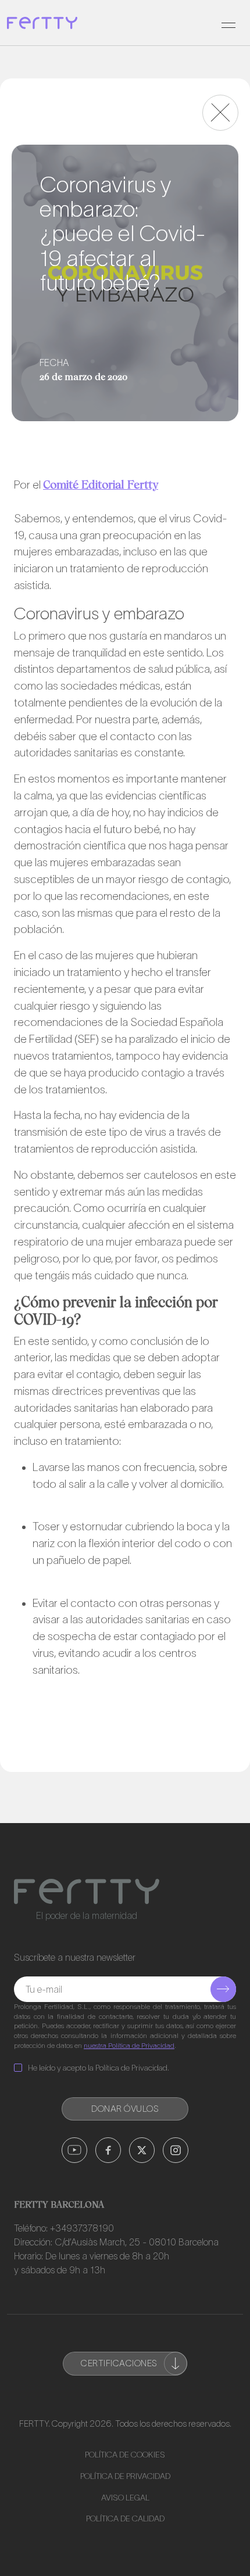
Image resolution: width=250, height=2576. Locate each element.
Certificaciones (119, 2363)
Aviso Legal (125, 2498)
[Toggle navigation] (228, 23)
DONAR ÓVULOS (125, 2109)
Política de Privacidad (125, 2476)
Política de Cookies (125, 2455)
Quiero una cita (142, 2549)
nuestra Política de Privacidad (129, 2045)
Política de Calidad (125, 2518)
